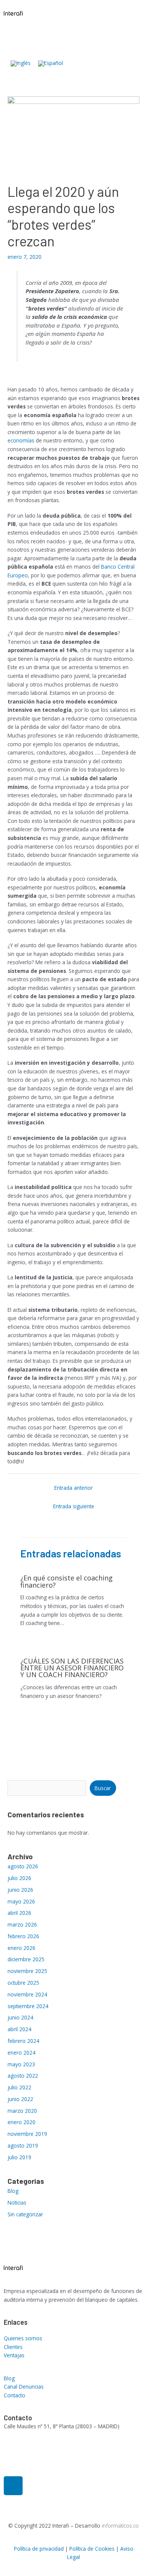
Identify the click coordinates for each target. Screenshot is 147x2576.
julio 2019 (19, 2157)
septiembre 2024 (28, 2006)
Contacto (15, 2395)
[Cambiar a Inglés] (21, 64)
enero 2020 (21, 2122)
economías (21, 440)
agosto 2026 (23, 1866)
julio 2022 (19, 2087)
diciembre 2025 (26, 1959)
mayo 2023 (21, 2064)
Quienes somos (23, 2338)
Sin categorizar (25, 2214)
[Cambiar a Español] (51, 64)
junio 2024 (20, 2017)
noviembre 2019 (27, 2134)
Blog (13, 2191)
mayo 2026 (21, 1901)
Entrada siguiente (74, 1506)
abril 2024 (19, 2029)
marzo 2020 (22, 2111)
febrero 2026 (23, 1936)
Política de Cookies (92, 2549)
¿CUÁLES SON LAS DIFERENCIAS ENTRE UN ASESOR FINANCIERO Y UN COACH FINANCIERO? (72, 1668)
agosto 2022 (23, 2076)
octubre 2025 (23, 1983)
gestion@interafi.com (29, 2449)
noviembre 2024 (27, 1994)
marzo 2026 (22, 1924)
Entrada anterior (73, 1488)
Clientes (13, 2347)
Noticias (17, 2203)
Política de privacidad (39, 2549)
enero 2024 (21, 2053)
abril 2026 (19, 1913)
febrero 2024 (23, 2041)
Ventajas (14, 2355)
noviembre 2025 (27, 1971)
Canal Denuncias (24, 2387)
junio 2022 (20, 2099)
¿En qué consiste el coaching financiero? (67, 1581)
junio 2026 (20, 1890)
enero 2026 (21, 1948)
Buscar (103, 1788)
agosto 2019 (23, 2145)
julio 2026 (19, 1878)
